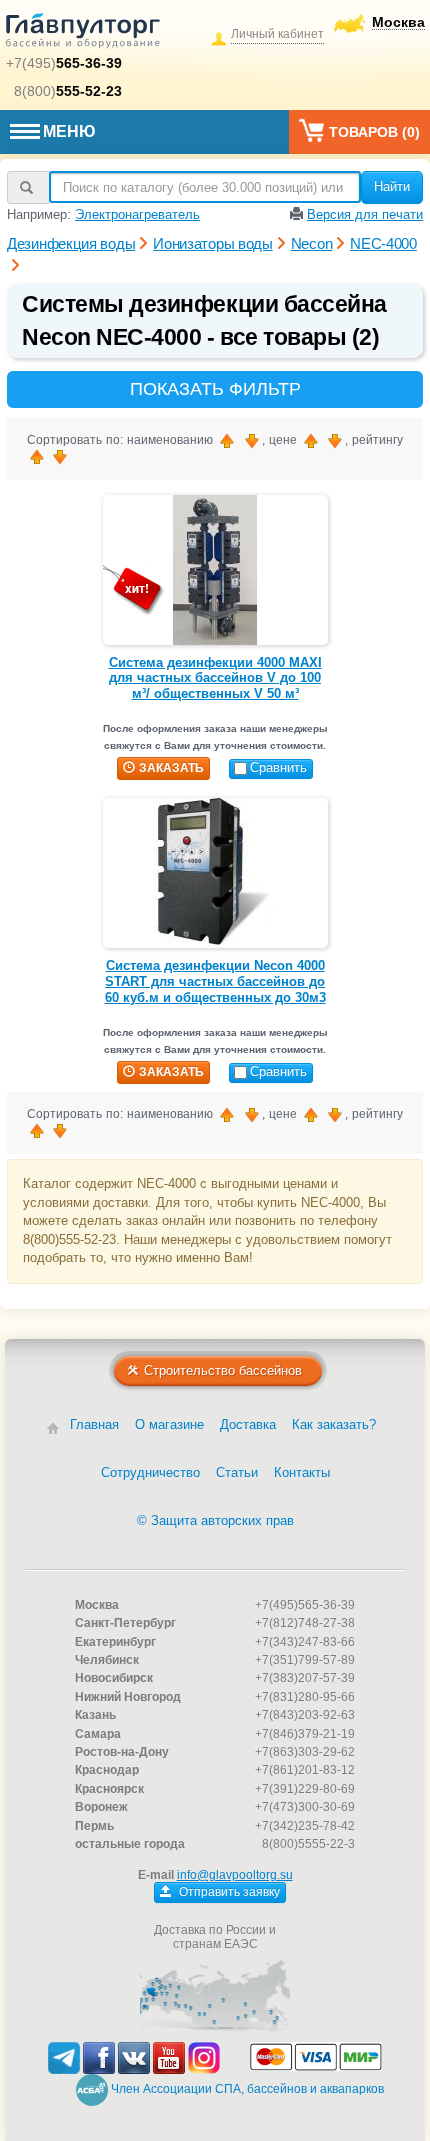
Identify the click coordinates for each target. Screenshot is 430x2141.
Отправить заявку (228, 1892)
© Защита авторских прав (215, 1520)
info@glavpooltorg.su (235, 1875)
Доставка (248, 1424)
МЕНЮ (69, 131)
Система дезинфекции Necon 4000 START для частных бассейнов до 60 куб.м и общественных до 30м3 (215, 981)
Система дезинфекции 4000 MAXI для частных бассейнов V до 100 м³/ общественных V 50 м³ (215, 678)
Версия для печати (365, 214)
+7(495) (64, 63)
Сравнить (278, 767)
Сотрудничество (150, 1472)
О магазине (169, 1424)
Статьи (237, 1472)
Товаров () (374, 132)
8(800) (68, 91)
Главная (94, 1424)
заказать (171, 768)
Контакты (302, 1472)
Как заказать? (334, 1424)
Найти (392, 186)
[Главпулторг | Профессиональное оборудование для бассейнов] (83, 34)
